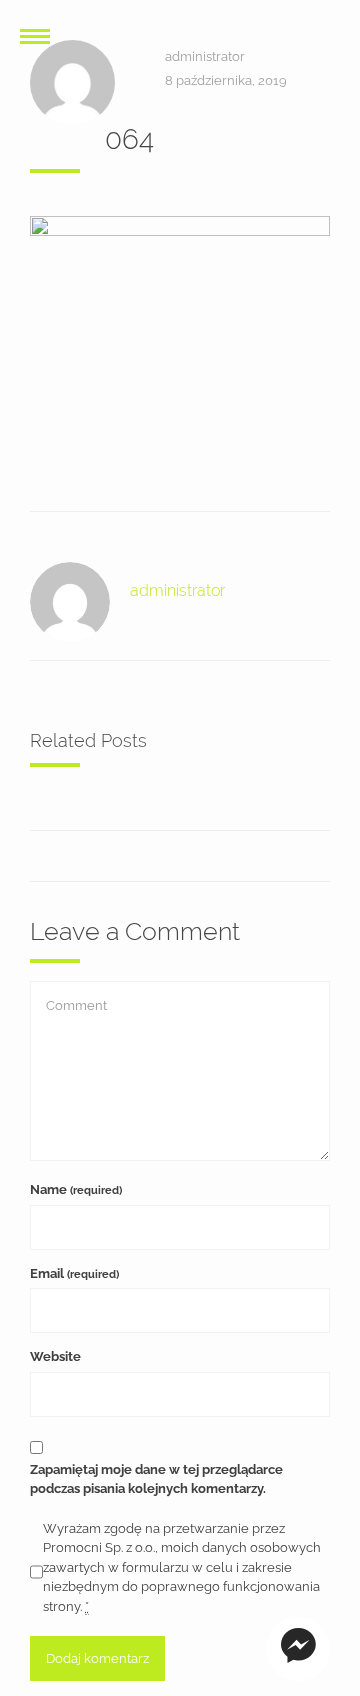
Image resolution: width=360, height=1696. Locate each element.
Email (74, 1273)
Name (76, 1189)
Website (55, 1356)
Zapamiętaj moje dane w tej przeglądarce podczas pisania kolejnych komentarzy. (156, 1479)
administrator (205, 56)
